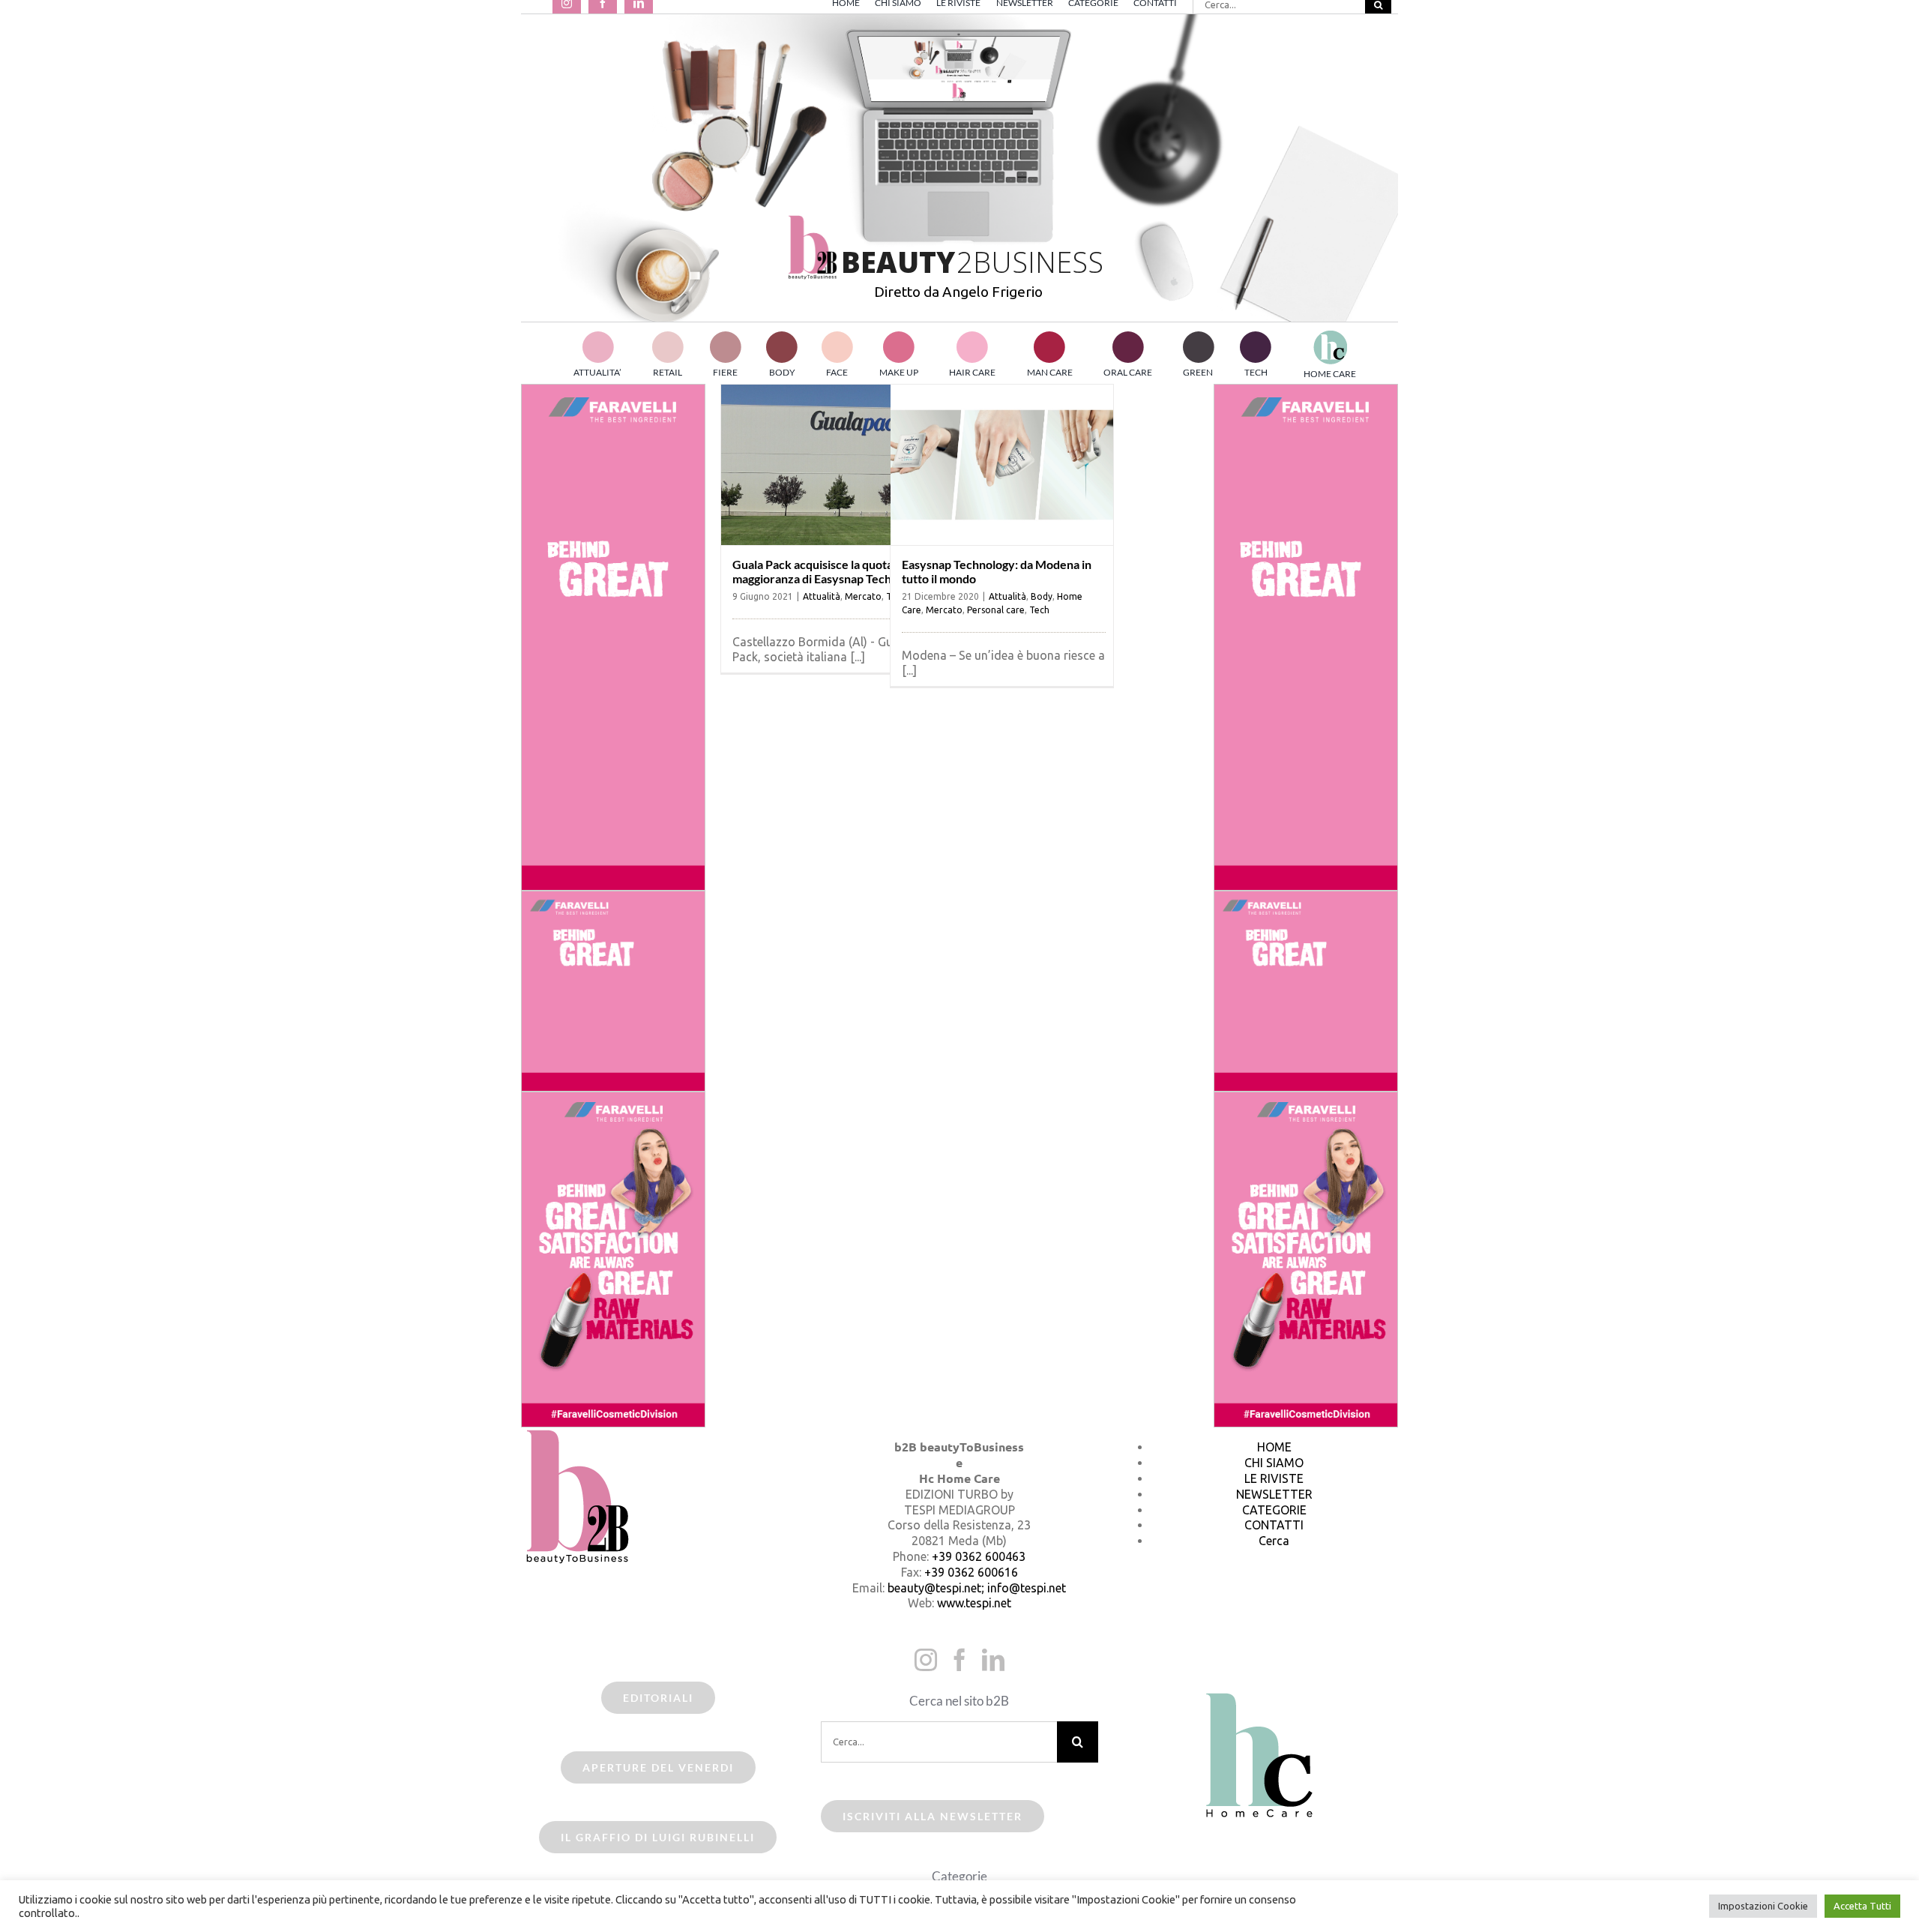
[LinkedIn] (993, 1660)
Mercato (863, 596)
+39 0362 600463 (979, 1556)
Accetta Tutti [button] (1862, 1906)
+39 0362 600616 (971, 1572)
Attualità (822, 596)
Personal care (996, 610)
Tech (1039, 610)
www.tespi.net (974, 1603)
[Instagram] (926, 1660)
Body (1042, 596)
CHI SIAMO (1274, 1463)
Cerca (1274, 1541)
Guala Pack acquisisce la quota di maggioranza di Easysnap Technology (830, 571)
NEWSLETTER (1274, 1494)
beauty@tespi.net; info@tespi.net (977, 1588)
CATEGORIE (1274, 1510)
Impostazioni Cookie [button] (1763, 1906)
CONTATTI (1274, 1525)
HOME (1274, 1447)
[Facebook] (959, 1660)
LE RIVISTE (1274, 1478)
